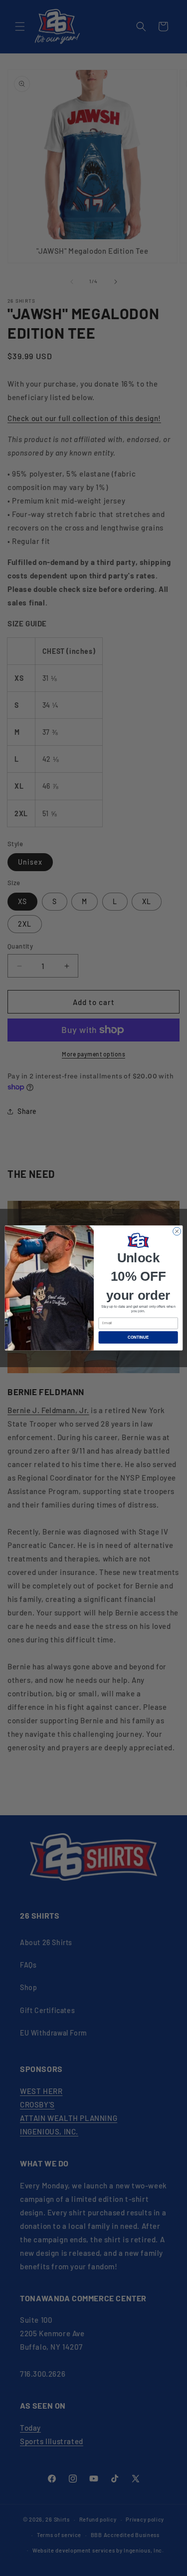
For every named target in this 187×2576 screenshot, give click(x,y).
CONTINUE (138, 1337)
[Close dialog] (177, 1231)
